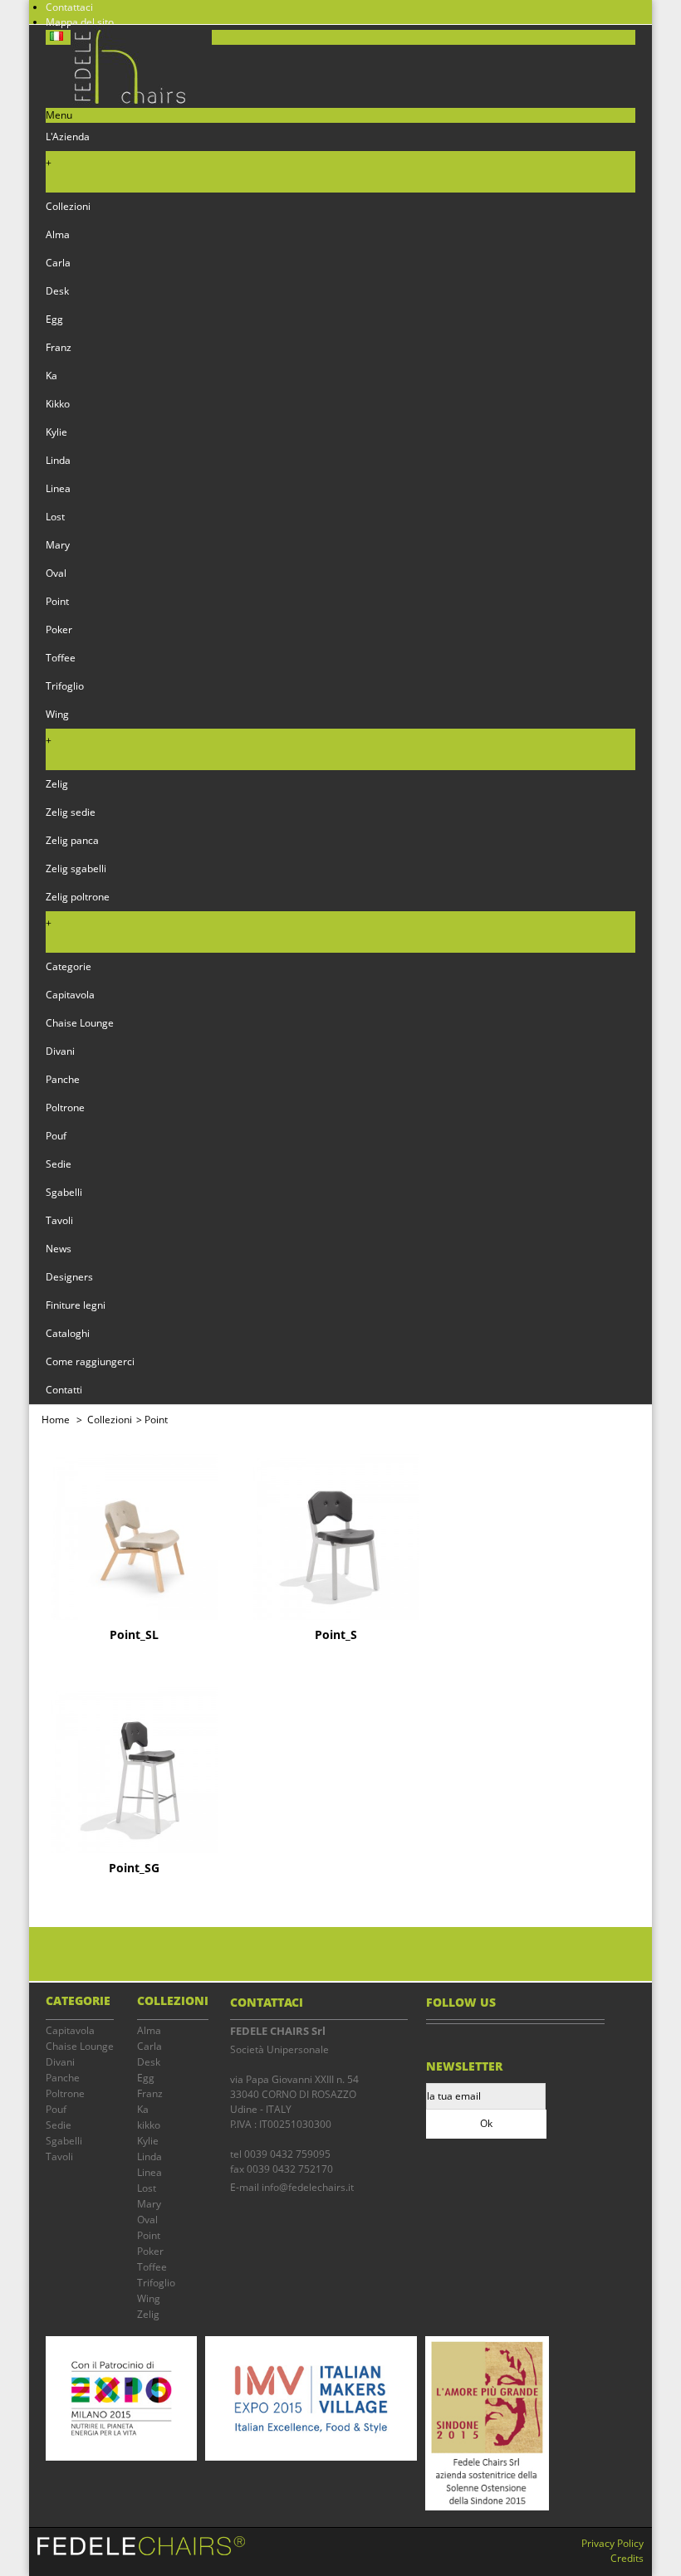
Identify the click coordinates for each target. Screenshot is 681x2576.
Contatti (64, 1390)
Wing (57, 714)
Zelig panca (72, 840)
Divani (60, 1051)
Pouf (56, 1136)
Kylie (56, 432)
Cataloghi (68, 1333)
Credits (627, 2558)
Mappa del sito (80, 22)
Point (57, 601)
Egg (54, 319)
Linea (58, 488)
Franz (59, 347)
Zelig (57, 784)
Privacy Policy (612, 2543)
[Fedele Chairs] (129, 100)
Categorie (69, 966)
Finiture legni (76, 1305)
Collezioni (68, 206)
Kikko (58, 404)
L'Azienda (68, 137)
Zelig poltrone (78, 897)
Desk (57, 291)
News (59, 1249)
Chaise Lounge (80, 1023)
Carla (58, 263)
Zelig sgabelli (76, 868)
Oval (56, 573)
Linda (58, 460)
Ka (51, 376)
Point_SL (134, 1635)
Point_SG (134, 1868)
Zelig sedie (71, 812)
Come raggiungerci (90, 1361)
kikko (149, 2125)
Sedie (59, 1164)
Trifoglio (65, 686)
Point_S (336, 1635)
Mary (58, 545)
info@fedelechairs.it (308, 2187)
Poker (59, 629)
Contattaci (69, 7)
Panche (63, 1079)
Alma (58, 234)
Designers (69, 1277)
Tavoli (59, 1220)
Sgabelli (64, 1192)
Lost (55, 517)
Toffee (61, 658)
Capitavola (70, 995)
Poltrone (65, 1107)
